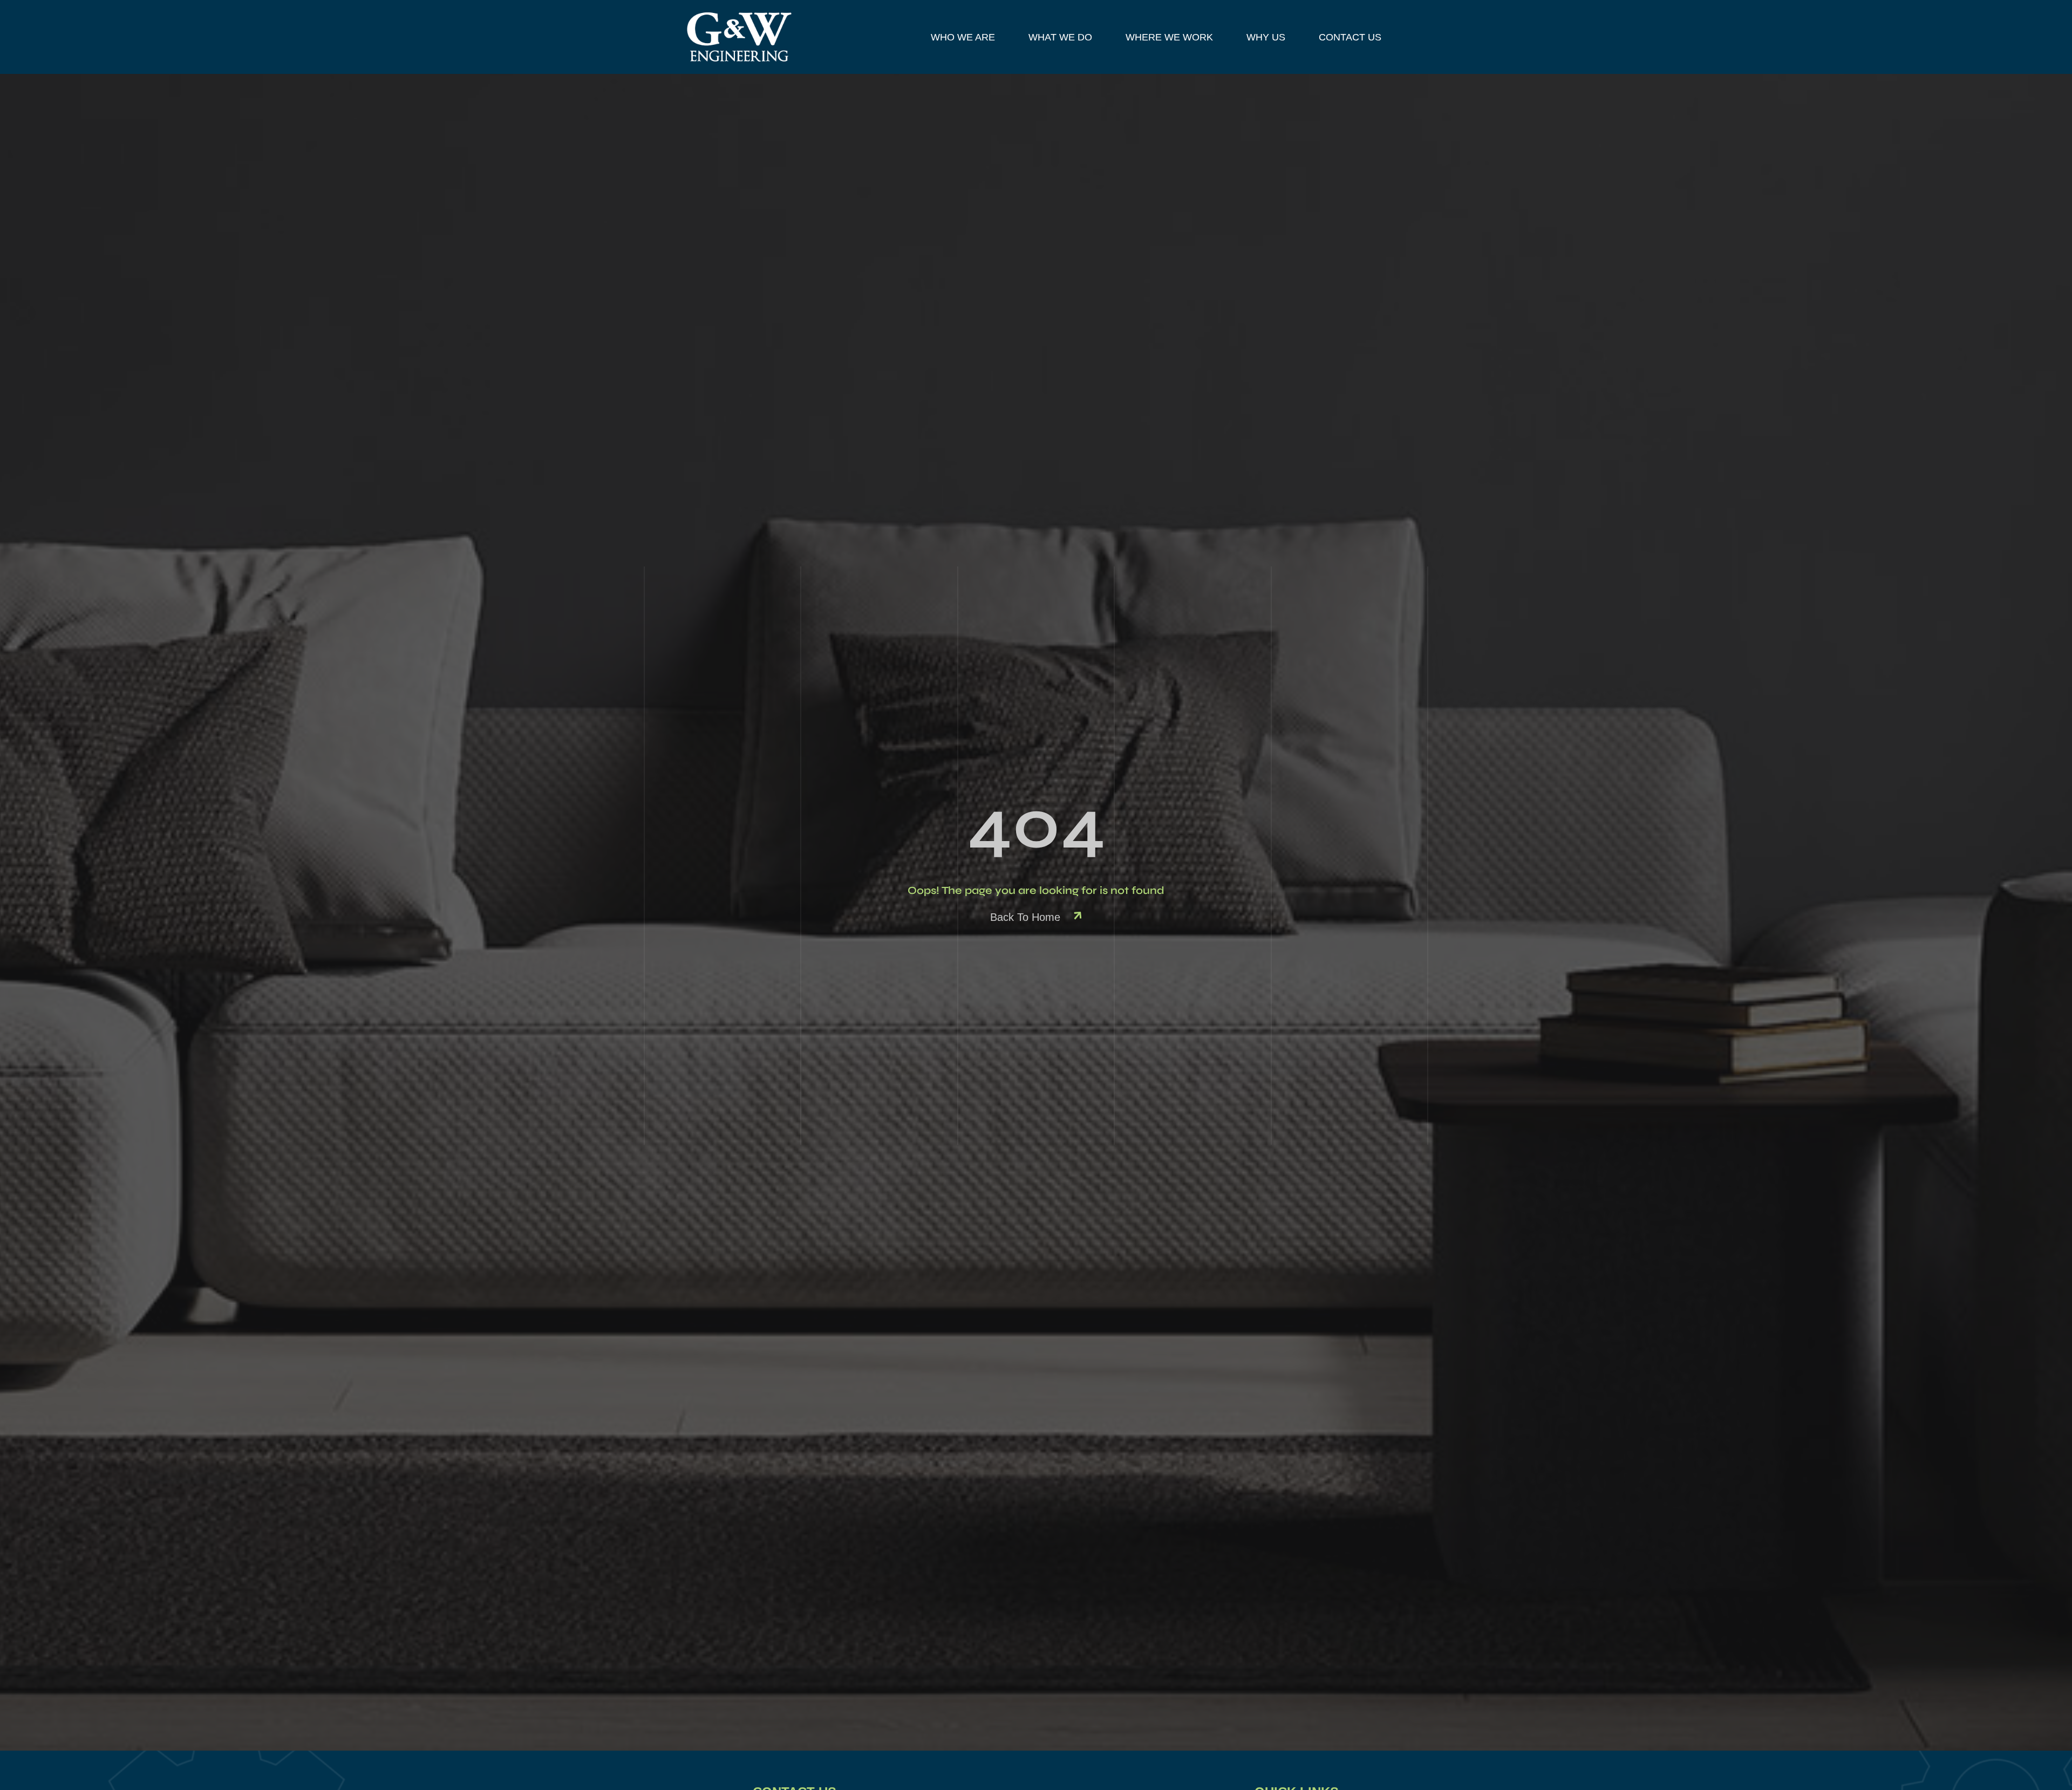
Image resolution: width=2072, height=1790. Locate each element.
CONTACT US (1350, 37)
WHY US (1266, 37)
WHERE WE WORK (1169, 37)
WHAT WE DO (1060, 37)
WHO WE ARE (963, 37)
